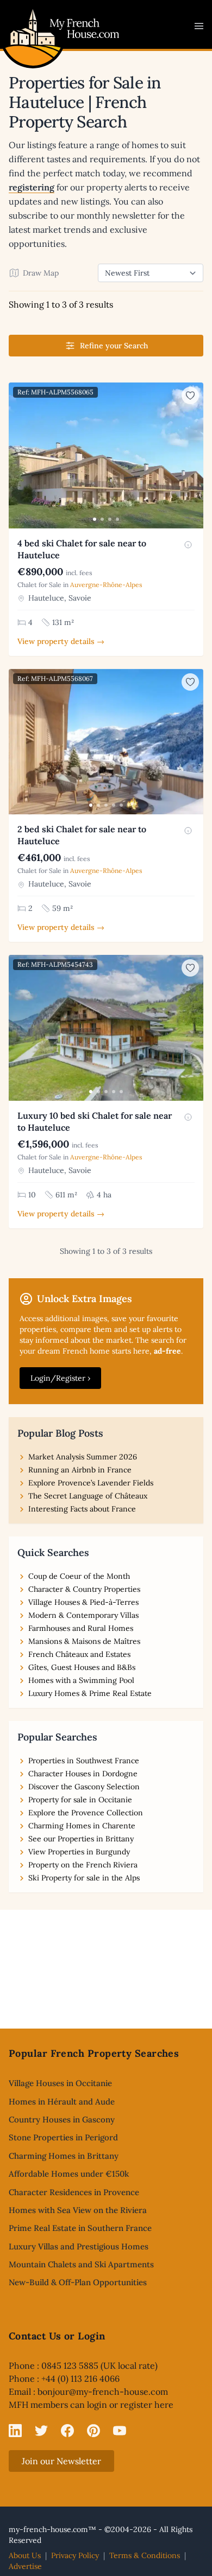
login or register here (130, 2405)
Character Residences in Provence (74, 2192)
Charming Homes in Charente (82, 1826)
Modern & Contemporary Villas (83, 1615)
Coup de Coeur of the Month (79, 1576)
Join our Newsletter (61, 2461)
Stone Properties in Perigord (63, 2137)
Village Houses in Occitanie (60, 2083)
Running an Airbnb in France (80, 1470)
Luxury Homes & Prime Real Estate (90, 1693)
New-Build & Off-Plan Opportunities (78, 2282)
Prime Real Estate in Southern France (80, 2228)
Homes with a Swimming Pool (81, 1680)
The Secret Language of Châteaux (88, 1496)
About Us (25, 2555)
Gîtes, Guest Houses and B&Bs (82, 1667)
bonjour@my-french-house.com (103, 2392)
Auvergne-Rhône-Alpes (106, 585)
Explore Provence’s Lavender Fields (91, 1483)
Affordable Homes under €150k (69, 2174)
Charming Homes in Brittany (64, 2156)
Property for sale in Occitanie (80, 1800)
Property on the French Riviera (83, 1865)
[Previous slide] (18, 456)
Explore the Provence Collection (86, 1813)
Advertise (25, 2566)
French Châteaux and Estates (79, 1654)
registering (32, 187)
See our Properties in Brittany (81, 1839)
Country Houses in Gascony (62, 2119)
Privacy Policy (75, 2555)
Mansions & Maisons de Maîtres (84, 1641)
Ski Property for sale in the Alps (84, 1878)
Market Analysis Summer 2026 (83, 1457)
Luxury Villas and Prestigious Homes (79, 2246)
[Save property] (190, 396)
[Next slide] (194, 456)
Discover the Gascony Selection (84, 1787)
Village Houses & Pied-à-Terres (83, 1602)
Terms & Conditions (145, 2555)
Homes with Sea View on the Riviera (78, 2210)
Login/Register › (60, 1378)
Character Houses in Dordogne (83, 1774)
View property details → (61, 641)
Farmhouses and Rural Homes (81, 1628)
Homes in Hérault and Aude (62, 2102)
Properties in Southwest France (84, 1761)
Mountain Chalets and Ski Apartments (81, 2264)
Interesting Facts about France (82, 1509)
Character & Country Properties (84, 1589)
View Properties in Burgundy (79, 1852)
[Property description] (188, 545)
